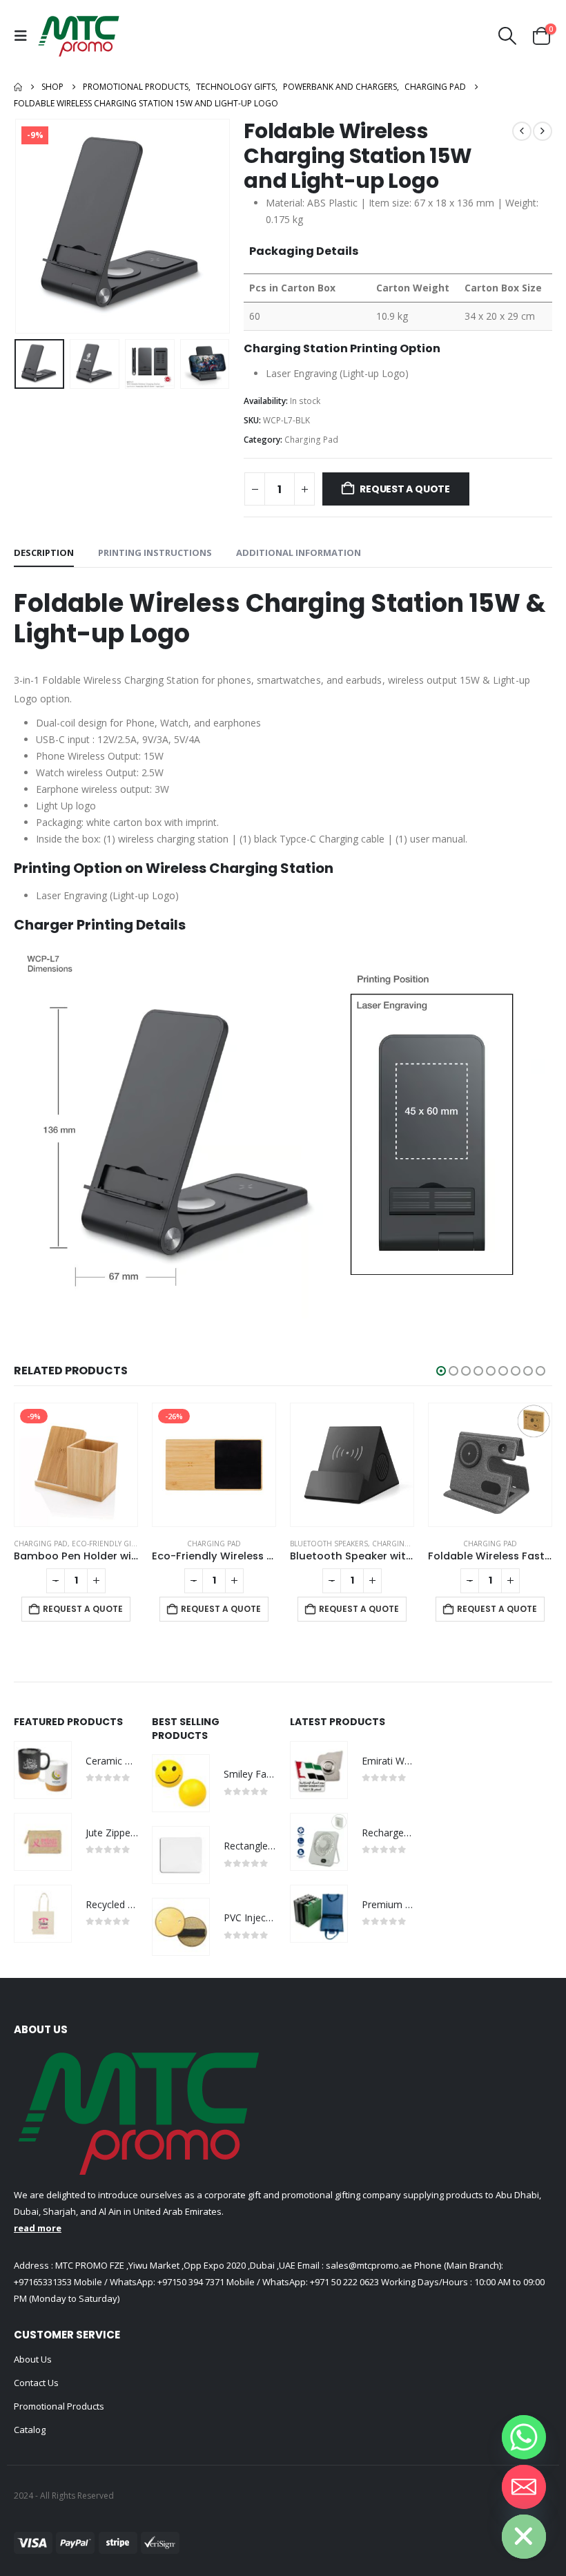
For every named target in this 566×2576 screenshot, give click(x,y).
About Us (33, 2359)
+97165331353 (43, 2282)
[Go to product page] (214, 1465)
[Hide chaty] (524, 2537)
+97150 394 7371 (191, 2282)
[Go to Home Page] (18, 87)
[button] (24, 36)
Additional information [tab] (299, 552)
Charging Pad (311, 440)
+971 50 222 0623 (344, 2282)
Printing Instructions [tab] (155, 552)
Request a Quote (405, 489)
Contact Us (36, 2383)
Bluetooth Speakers (191, 1544)
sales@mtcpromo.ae (368, 2265)
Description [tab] (44, 552)
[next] (543, 131)
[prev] (522, 131)
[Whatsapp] (524, 2437)
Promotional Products (59, 2406)
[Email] (524, 2487)
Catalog (30, 2430)
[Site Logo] (79, 36)
